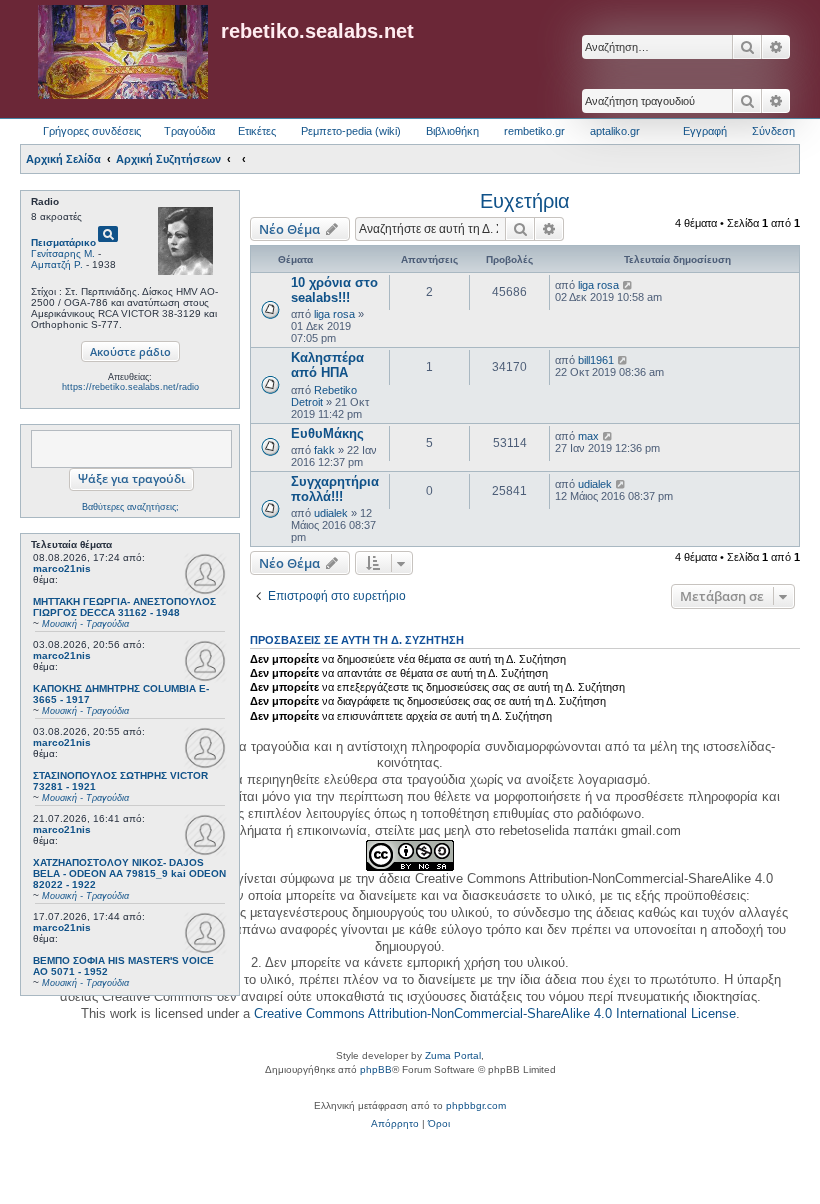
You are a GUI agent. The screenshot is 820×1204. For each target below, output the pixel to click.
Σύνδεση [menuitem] (773, 131)
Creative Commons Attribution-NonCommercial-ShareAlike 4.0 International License (495, 1013)
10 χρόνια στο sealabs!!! (334, 290)
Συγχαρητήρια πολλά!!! (335, 489)
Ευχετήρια (525, 201)
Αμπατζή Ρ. (57, 264)
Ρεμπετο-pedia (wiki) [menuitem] (351, 131)
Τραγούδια (189, 131)
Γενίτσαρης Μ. (63, 253)
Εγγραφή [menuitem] (705, 131)
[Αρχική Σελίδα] (123, 53)
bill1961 (596, 360)
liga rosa (334, 314)
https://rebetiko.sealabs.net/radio (130, 387)
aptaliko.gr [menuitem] (615, 131)
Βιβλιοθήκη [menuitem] (452, 131)
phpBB (376, 1069)
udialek (331, 513)
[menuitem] (395, 1124)
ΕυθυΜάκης (327, 433)
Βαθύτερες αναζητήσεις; (130, 507)
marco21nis (62, 568)
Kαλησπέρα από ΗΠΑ (327, 365)
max (588, 436)
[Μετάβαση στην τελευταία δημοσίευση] (628, 285)
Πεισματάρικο (63, 242)
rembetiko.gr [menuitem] (534, 131)
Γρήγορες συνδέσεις (92, 131)
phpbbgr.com (476, 1105)
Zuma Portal (453, 1055)
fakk (324, 450)
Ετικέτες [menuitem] (257, 131)
